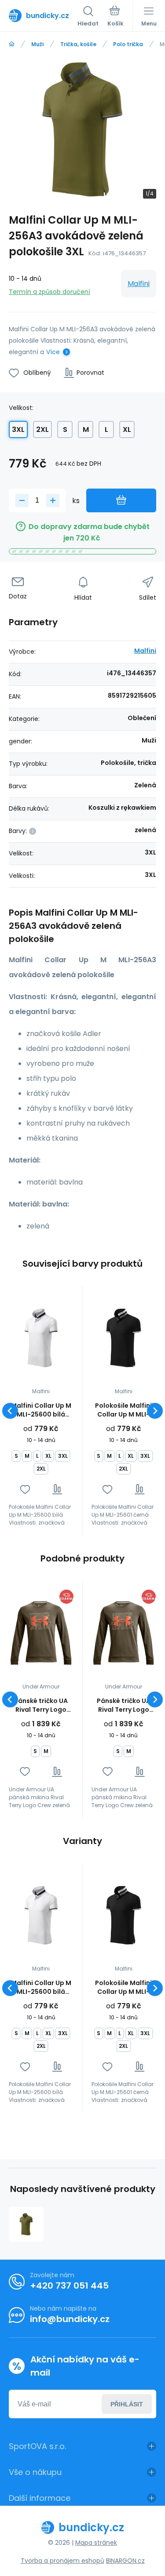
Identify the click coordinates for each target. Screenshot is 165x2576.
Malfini (139, 284)
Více (53, 352)
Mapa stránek (96, 2543)
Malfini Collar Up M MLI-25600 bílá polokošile (41, 1410)
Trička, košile (78, 44)
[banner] (43, 15)
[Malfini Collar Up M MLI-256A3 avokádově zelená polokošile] (26, 2224)
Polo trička (128, 44)
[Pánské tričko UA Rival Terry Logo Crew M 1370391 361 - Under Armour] (41, 1633)
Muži (37, 44)
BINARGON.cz (125, 2561)
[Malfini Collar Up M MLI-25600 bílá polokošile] (41, 1338)
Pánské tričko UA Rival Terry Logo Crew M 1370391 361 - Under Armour (41, 1705)
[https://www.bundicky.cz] (12, 44)
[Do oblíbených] (25, 1489)
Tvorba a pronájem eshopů (62, 2561)
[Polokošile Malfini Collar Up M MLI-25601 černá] (124, 1338)
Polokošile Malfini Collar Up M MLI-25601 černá (123, 1410)
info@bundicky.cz (70, 2319)
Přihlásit (127, 2404)
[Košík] (115, 17)
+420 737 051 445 (69, 2286)
